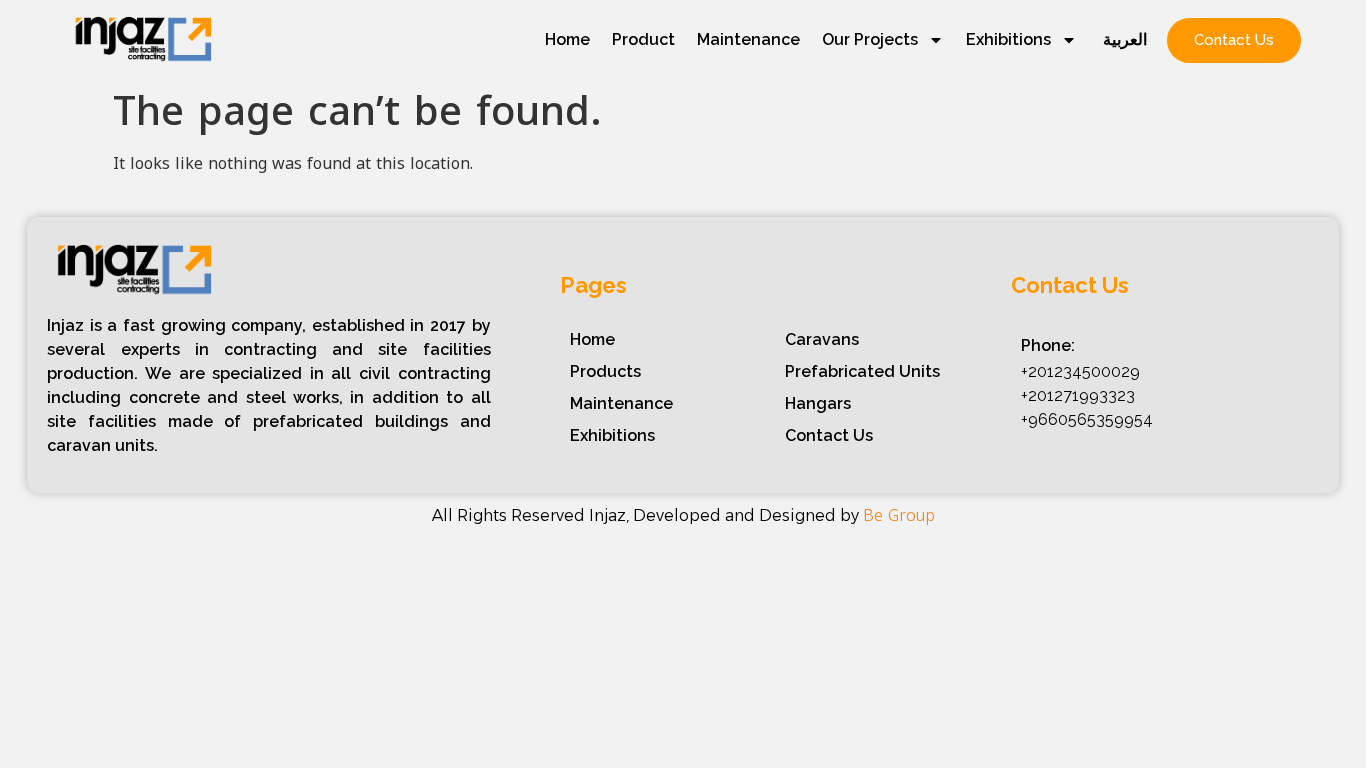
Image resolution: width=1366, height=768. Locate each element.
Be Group (899, 515)
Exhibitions (1008, 39)
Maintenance (748, 39)
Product (643, 39)
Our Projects (870, 39)
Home (567, 39)
